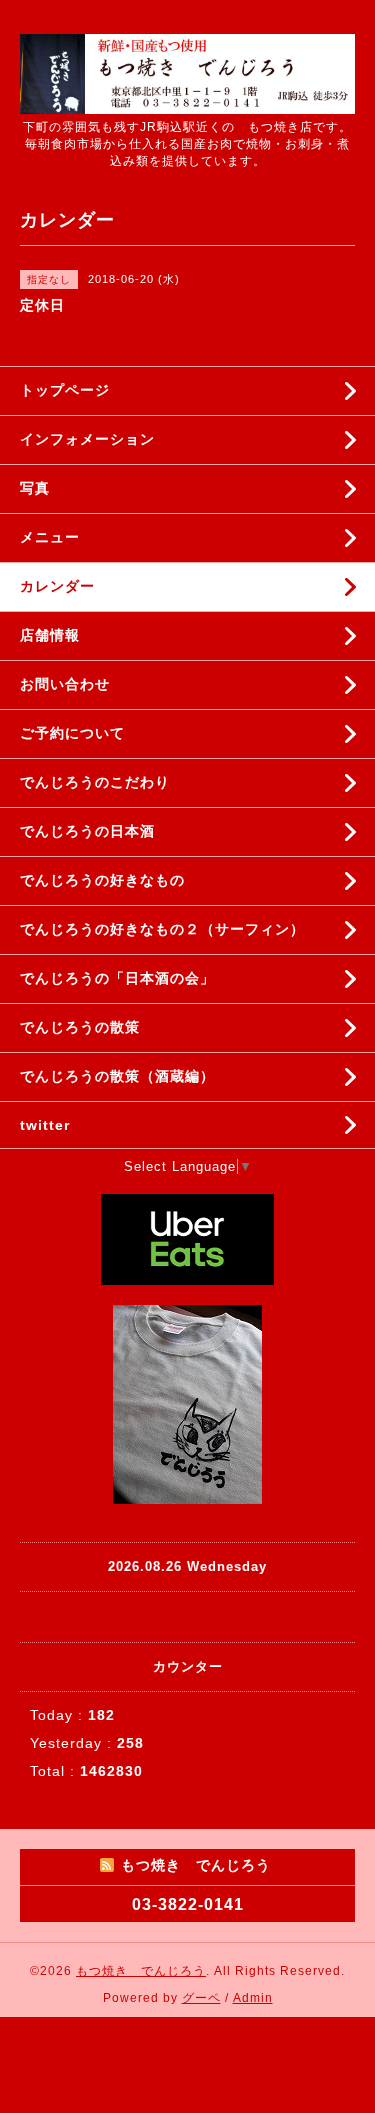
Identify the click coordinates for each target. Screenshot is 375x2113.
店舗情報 (50, 635)
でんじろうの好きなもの (102, 880)
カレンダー (57, 586)
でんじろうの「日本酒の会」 (117, 978)
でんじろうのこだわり (95, 782)
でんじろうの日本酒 (87, 831)
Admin (253, 1998)
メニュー (50, 537)
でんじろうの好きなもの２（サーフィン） (162, 929)
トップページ (65, 390)
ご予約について (72, 733)
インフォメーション (87, 439)
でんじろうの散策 (80, 1027)
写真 (35, 488)
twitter (45, 1125)
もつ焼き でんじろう (141, 1971)
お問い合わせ (65, 684)
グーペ (201, 1998)
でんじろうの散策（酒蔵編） (117, 1076)
